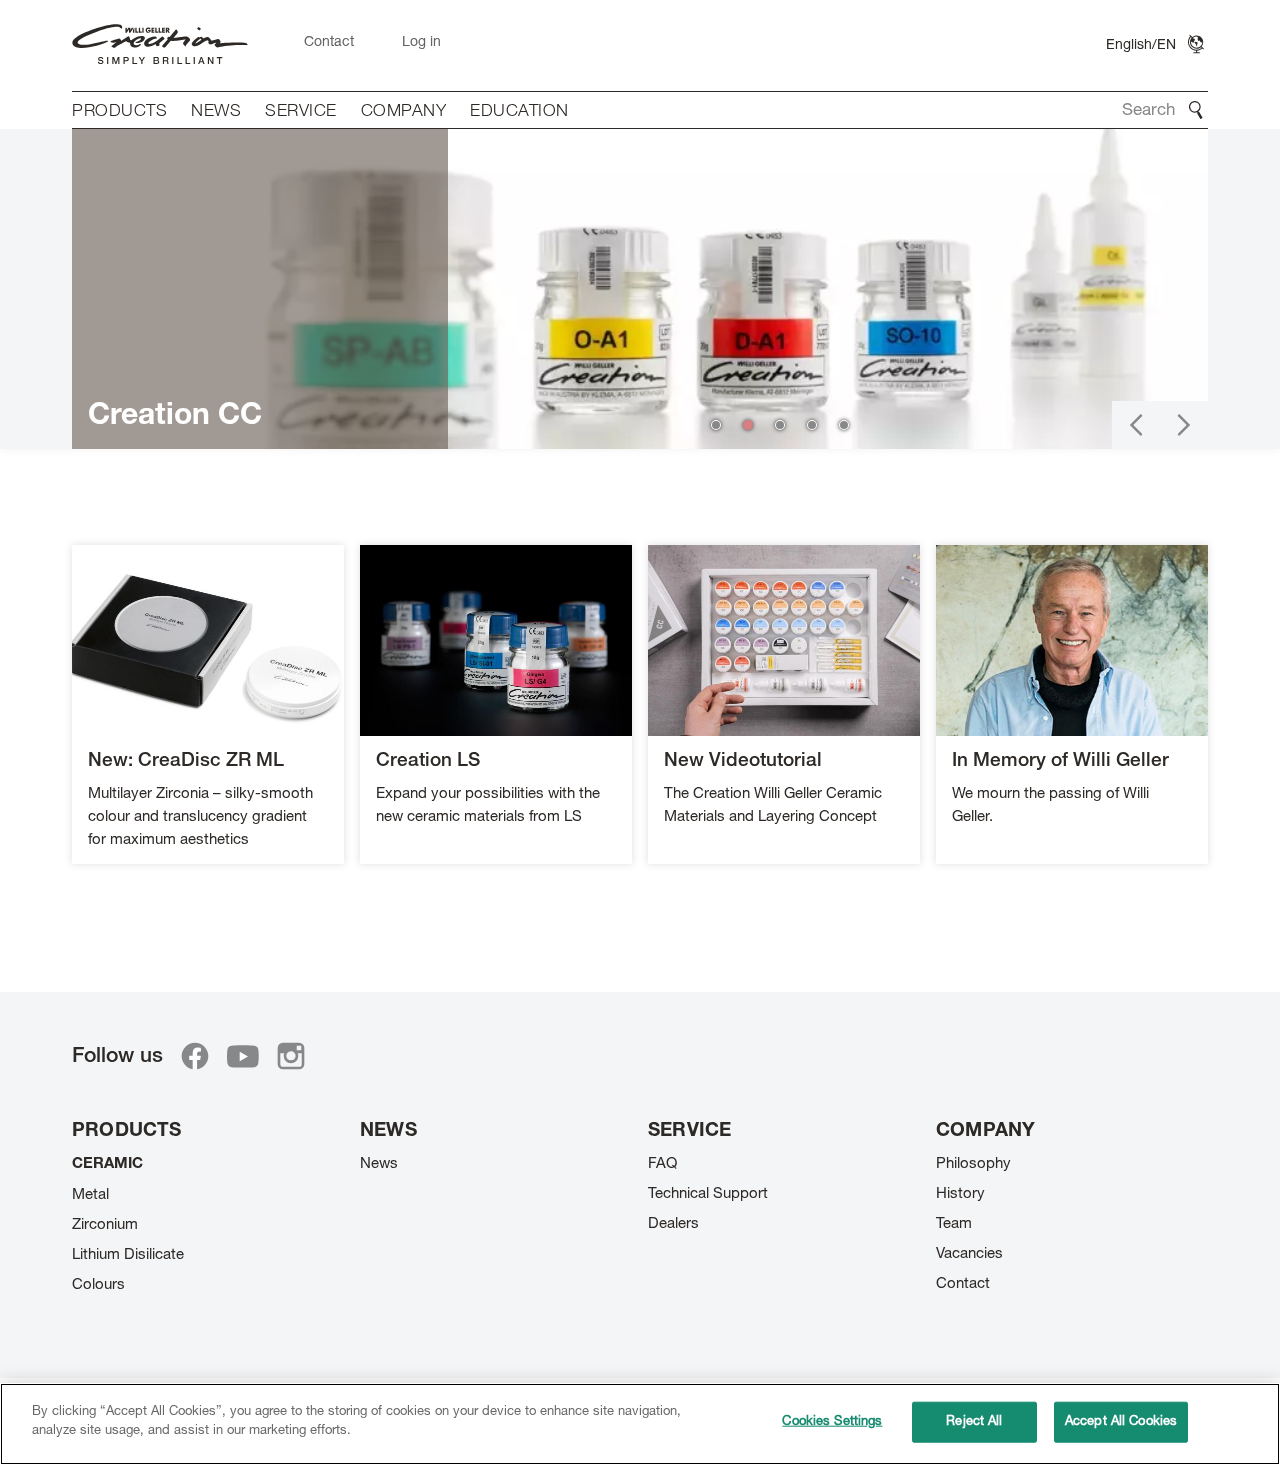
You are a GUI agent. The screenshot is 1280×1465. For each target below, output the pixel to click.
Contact (963, 1284)
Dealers (673, 1224)
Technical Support (708, 1194)
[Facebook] (195, 1056)
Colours (98, 1285)
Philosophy (973, 1164)
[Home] (160, 45)
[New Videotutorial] (784, 704)
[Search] (1196, 110)
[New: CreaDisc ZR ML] (208, 704)
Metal (90, 1195)
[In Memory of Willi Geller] (1072, 704)
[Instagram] (291, 1056)
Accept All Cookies (1121, 1422)
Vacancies (969, 1254)
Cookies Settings (832, 1422)
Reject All (974, 1422)
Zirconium (105, 1225)
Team (954, 1224)
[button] (1136, 425)
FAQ (662, 1164)
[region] (640, 1424)
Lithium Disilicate (128, 1255)
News (379, 1164)
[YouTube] (243, 1056)
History (960, 1194)
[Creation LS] (496, 704)
